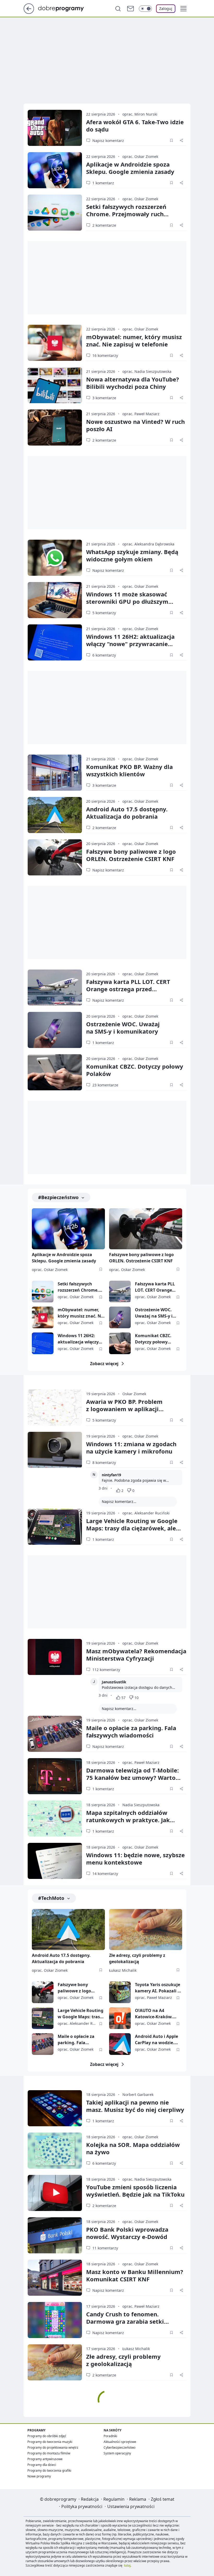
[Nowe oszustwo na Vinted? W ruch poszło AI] (55, 428)
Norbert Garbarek (138, 2095)
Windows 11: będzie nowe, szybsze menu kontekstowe (135, 1859)
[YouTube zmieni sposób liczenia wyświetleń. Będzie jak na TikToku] (55, 2193)
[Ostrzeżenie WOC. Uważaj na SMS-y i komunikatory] (55, 1030)
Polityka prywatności (82, 2506)
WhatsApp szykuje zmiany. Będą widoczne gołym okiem (132, 555)
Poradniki (110, 2436)
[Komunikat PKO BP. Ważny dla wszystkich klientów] (55, 773)
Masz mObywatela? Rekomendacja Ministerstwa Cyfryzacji (136, 1655)
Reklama (138, 2499)
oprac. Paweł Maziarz (141, 414)
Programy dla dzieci (42, 2465)
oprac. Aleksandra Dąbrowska (148, 544)
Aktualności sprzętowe (120, 2442)
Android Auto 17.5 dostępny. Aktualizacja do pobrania (127, 813)
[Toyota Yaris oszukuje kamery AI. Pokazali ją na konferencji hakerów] (120, 1992)
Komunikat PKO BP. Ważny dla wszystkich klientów (129, 770)
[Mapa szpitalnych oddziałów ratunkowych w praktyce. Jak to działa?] (55, 1819)
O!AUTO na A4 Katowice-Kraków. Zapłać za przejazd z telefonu (155, 2014)
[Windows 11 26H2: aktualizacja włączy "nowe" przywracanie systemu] (55, 642)
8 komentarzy (104, 1463)
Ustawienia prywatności (131, 2506)
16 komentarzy (105, 355)
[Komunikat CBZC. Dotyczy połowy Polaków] (55, 1072)
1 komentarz (103, 183)
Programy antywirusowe (45, 2459)
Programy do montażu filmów (49, 2453)
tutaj (127, 2565)
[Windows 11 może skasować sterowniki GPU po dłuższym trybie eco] (55, 600)
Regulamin (114, 2499)
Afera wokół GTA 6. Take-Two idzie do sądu (135, 126)
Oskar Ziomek (134, 1394)
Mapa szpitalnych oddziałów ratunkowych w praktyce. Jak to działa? (128, 1820)
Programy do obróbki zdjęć (47, 2436)
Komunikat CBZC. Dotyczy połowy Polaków (135, 1070)
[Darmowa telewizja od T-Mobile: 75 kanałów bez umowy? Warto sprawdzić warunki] (55, 1776)
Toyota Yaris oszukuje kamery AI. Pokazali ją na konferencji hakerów (158, 1988)
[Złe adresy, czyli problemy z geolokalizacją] (146, 1930)
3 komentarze (104, 398)
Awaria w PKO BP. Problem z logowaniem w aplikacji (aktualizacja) (124, 1409)
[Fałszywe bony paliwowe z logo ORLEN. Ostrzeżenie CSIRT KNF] (55, 857)
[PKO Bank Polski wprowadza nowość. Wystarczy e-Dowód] (55, 2235)
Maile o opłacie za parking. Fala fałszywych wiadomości (131, 1731)
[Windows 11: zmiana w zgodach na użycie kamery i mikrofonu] (55, 1450)
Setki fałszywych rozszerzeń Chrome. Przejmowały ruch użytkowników (126, 214)
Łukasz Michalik (123, 1970)
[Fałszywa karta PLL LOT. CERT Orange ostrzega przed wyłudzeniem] (55, 988)
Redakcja (90, 2499)
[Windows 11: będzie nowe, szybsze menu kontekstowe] (55, 1861)
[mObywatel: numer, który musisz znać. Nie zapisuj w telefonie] (55, 343)
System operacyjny (117, 2453)
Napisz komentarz (108, 141)
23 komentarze (105, 1085)
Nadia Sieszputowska (141, 1805)
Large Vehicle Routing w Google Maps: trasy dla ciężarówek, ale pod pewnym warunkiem (132, 1528)
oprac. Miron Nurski (140, 114)
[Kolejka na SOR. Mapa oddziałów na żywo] (55, 2151)
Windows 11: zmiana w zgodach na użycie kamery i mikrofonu (131, 1447)
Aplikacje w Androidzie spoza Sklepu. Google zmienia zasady (130, 168)
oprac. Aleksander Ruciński (146, 1513)
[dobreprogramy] (65, 8)
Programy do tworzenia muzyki (50, 2442)
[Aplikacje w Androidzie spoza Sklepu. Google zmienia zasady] (55, 170)
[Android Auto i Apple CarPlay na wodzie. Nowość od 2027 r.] (120, 2044)
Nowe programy (39, 2476)
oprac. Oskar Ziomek (140, 156)
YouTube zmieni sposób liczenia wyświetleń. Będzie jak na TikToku (135, 2191)
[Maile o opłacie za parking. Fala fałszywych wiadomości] (55, 1734)
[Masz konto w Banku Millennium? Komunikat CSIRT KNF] (55, 2278)
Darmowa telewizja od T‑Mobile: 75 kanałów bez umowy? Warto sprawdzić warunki (132, 1777)
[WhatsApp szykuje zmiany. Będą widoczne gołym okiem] (55, 558)
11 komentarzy (105, 2248)
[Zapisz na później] (171, 140)
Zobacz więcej (104, 1364)
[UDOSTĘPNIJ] (181, 140)
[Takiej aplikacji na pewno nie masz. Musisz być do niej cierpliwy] (55, 2108)
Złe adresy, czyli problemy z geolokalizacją (137, 1958)
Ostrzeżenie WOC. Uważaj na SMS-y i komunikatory (154, 1313)
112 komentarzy (106, 1670)
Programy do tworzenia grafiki (49, 2470)
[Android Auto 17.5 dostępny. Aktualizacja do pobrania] (55, 815)
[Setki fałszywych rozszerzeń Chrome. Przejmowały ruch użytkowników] (55, 213)
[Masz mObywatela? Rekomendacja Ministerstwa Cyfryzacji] (55, 1657)
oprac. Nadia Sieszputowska (147, 371)
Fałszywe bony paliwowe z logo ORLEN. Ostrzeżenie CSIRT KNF (131, 855)
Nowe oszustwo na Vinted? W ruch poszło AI (135, 425)
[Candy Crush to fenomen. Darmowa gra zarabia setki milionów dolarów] (55, 2320)
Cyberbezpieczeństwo (120, 2447)
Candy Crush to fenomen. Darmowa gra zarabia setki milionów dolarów (125, 2321)
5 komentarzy (104, 613)
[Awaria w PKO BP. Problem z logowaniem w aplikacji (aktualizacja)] (55, 1407)
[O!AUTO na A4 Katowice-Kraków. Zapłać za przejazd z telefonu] (120, 2018)
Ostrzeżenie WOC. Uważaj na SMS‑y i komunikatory (123, 1028)
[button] (183, 9)
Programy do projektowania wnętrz (53, 2447)
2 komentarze (104, 225)
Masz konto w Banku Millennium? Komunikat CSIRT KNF (135, 2275)
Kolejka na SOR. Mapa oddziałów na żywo (133, 2148)
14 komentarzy (105, 1874)
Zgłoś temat (163, 2499)
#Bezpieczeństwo (58, 1197)
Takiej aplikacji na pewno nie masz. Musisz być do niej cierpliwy (135, 2106)
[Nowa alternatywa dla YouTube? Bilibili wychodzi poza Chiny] (55, 385)
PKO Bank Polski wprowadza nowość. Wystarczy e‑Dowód (127, 2233)
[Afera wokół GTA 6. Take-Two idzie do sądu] (55, 128)
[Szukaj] (118, 9)
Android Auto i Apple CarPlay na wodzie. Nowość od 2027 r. (156, 2040)
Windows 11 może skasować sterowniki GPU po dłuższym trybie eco (127, 601)
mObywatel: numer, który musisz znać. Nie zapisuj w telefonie (134, 340)
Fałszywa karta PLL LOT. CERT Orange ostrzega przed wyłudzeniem (128, 989)
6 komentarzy (104, 655)
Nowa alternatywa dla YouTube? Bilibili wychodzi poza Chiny (133, 383)
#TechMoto (51, 1898)
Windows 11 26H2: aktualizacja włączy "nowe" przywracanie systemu (130, 644)
